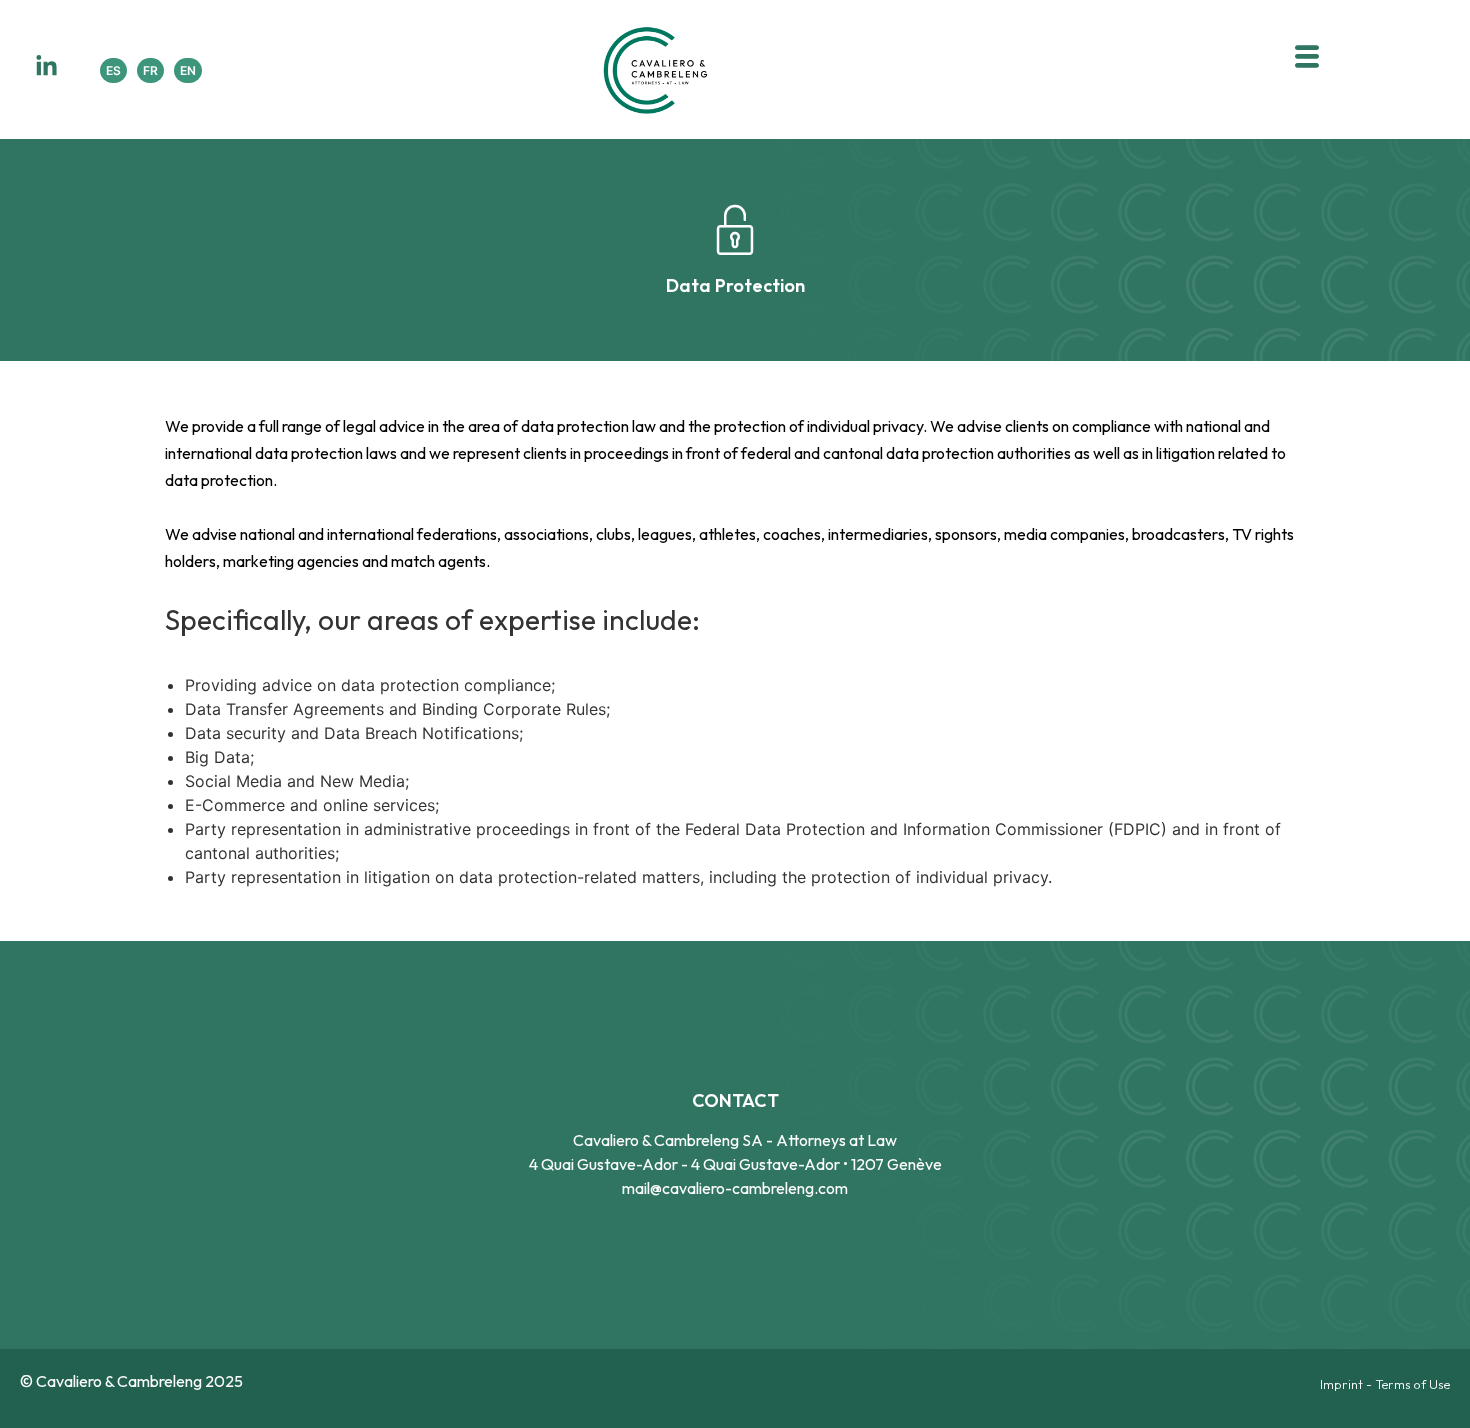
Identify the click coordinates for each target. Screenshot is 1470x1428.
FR (150, 70)
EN (188, 70)
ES (113, 70)
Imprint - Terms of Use (1385, 1384)
